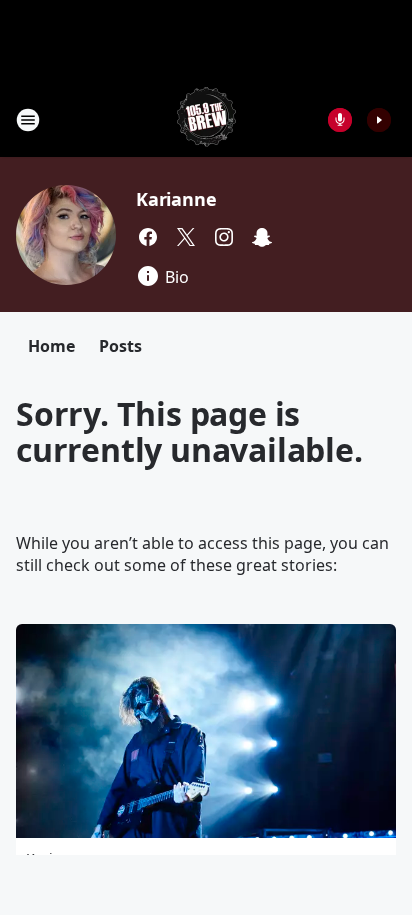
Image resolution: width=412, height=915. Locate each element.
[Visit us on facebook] (148, 237)
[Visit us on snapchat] (262, 237)
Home (51, 346)
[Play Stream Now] (379, 120)
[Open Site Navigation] (28, 120)
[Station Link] (206, 119)
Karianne (176, 199)
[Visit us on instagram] (224, 237)
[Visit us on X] (186, 237)
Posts (120, 346)
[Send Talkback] (340, 120)
